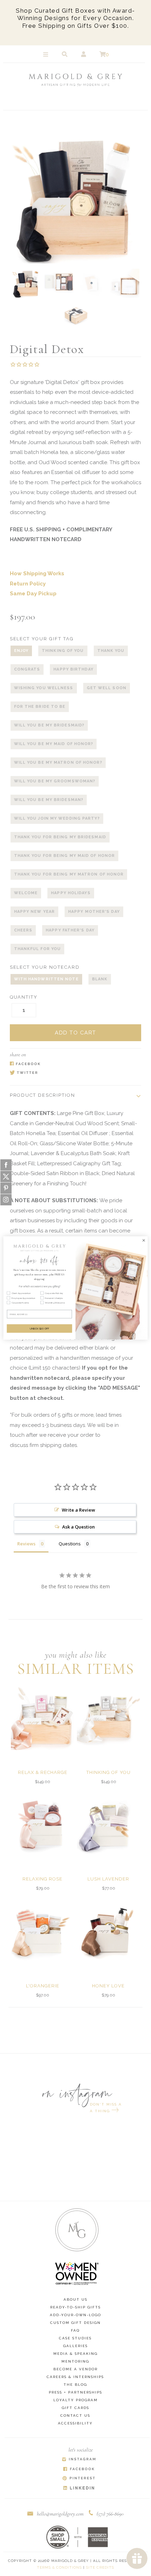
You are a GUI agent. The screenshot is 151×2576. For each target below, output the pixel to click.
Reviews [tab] (26, 1544)
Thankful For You (38, 949)
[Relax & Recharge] (42, 1718)
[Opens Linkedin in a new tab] (79, 2488)
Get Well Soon (107, 688)
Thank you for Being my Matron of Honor (69, 874)
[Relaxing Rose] (42, 1825)
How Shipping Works (37, 573)
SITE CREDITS (100, 2567)
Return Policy (28, 584)
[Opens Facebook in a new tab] (72, 1064)
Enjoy (21, 651)
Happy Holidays (71, 893)
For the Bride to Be (40, 707)
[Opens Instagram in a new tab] (79, 2460)
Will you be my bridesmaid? (49, 725)
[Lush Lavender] (109, 1825)
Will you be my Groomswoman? (55, 781)
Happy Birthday (73, 669)
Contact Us (75, 2415)
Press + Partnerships (75, 2392)
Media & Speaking (75, 2354)
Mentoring (75, 2361)
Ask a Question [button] (78, 1527)
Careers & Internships (75, 2377)
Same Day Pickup (33, 594)
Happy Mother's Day (94, 912)
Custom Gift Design (75, 2323)
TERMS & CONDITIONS (59, 2567)
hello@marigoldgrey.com (60, 2514)
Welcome (26, 893)
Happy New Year (34, 912)
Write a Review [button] (78, 1510)
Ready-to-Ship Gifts (75, 2307)
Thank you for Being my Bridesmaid (60, 837)
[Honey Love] (109, 1932)
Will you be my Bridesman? (49, 800)
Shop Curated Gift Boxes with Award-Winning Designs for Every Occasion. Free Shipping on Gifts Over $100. (75, 18)
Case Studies (75, 2338)
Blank (100, 979)
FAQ (75, 2330)
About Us (75, 2299)
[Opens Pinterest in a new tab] (79, 2479)
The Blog (75, 2385)
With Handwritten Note (46, 979)
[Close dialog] (144, 1240)
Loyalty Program (75, 2400)
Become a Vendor (75, 2369)
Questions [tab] (70, 1544)
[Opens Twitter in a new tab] (72, 1073)
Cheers (23, 930)
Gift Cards (75, 2408)
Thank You (111, 651)
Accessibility (75, 2423)
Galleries (75, 2346)
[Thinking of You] (109, 1718)
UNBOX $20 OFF (40, 1329)
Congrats (27, 669)
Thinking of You (63, 651)
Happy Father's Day (70, 930)
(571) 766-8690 (110, 2514)
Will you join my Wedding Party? (57, 818)
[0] (103, 55)
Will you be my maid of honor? (54, 744)
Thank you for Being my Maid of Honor (65, 856)
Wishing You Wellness (44, 688)
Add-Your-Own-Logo (75, 2315)
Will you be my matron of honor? (58, 762)
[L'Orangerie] (42, 1932)
